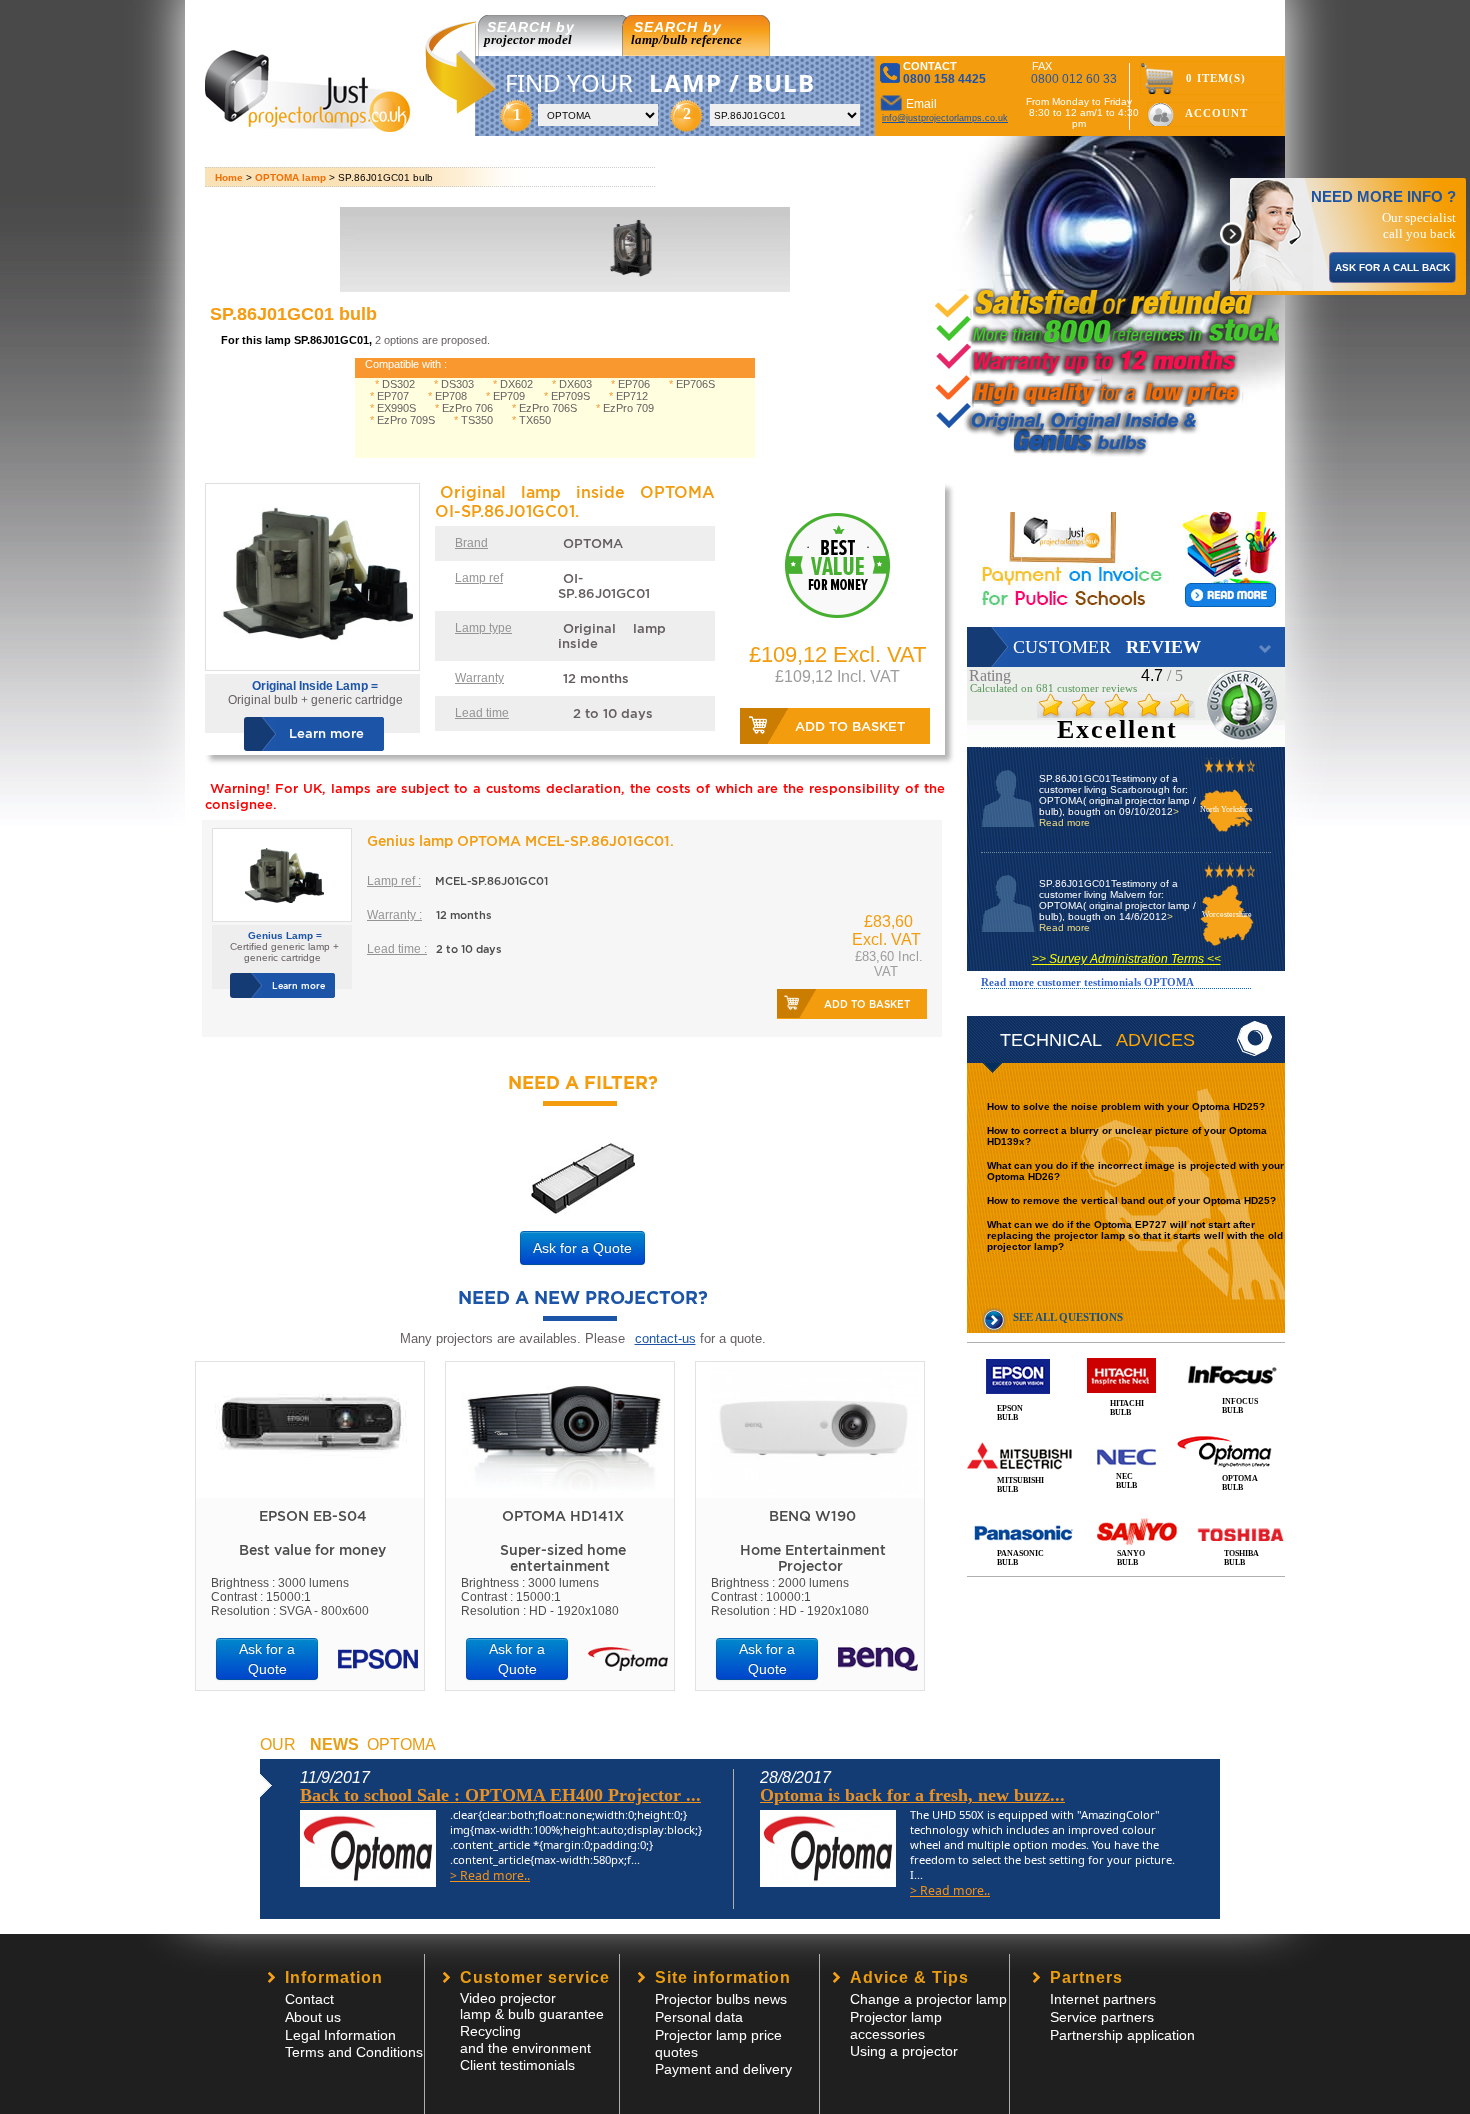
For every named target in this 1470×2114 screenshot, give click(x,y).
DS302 (398, 384)
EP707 (393, 396)
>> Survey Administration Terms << (1126, 959)
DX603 (575, 384)
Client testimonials (517, 2065)
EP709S (570, 396)
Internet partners (1103, 1999)
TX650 (535, 420)
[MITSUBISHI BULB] (1126, 1434)
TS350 (477, 420)
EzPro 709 (628, 408)
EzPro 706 (467, 408)
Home (229, 177)
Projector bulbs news (721, 1999)
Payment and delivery (723, 2069)
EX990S (396, 408)
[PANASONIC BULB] (1126, 1511)
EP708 (451, 396)
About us (313, 2017)
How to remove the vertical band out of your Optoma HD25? (1131, 1200)
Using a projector (904, 2051)
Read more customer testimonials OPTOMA (1087, 982)
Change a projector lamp (928, 1999)
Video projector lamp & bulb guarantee (532, 2006)
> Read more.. (490, 1875)
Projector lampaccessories (896, 2025)
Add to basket (850, 726)
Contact (309, 1999)
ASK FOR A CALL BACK (1392, 267)
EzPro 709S (406, 420)
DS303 (457, 384)
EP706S (695, 384)
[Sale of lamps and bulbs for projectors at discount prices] (310, 126)
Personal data (699, 2017)
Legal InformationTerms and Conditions (354, 2043)
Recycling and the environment (525, 2039)
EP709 (509, 396)
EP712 (632, 396)
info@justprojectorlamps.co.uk (945, 118)
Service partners (1102, 2017)
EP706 (634, 384)
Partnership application (1122, 2035)
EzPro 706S (548, 408)
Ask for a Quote (582, 1248)
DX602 (516, 384)
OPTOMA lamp (290, 177)
